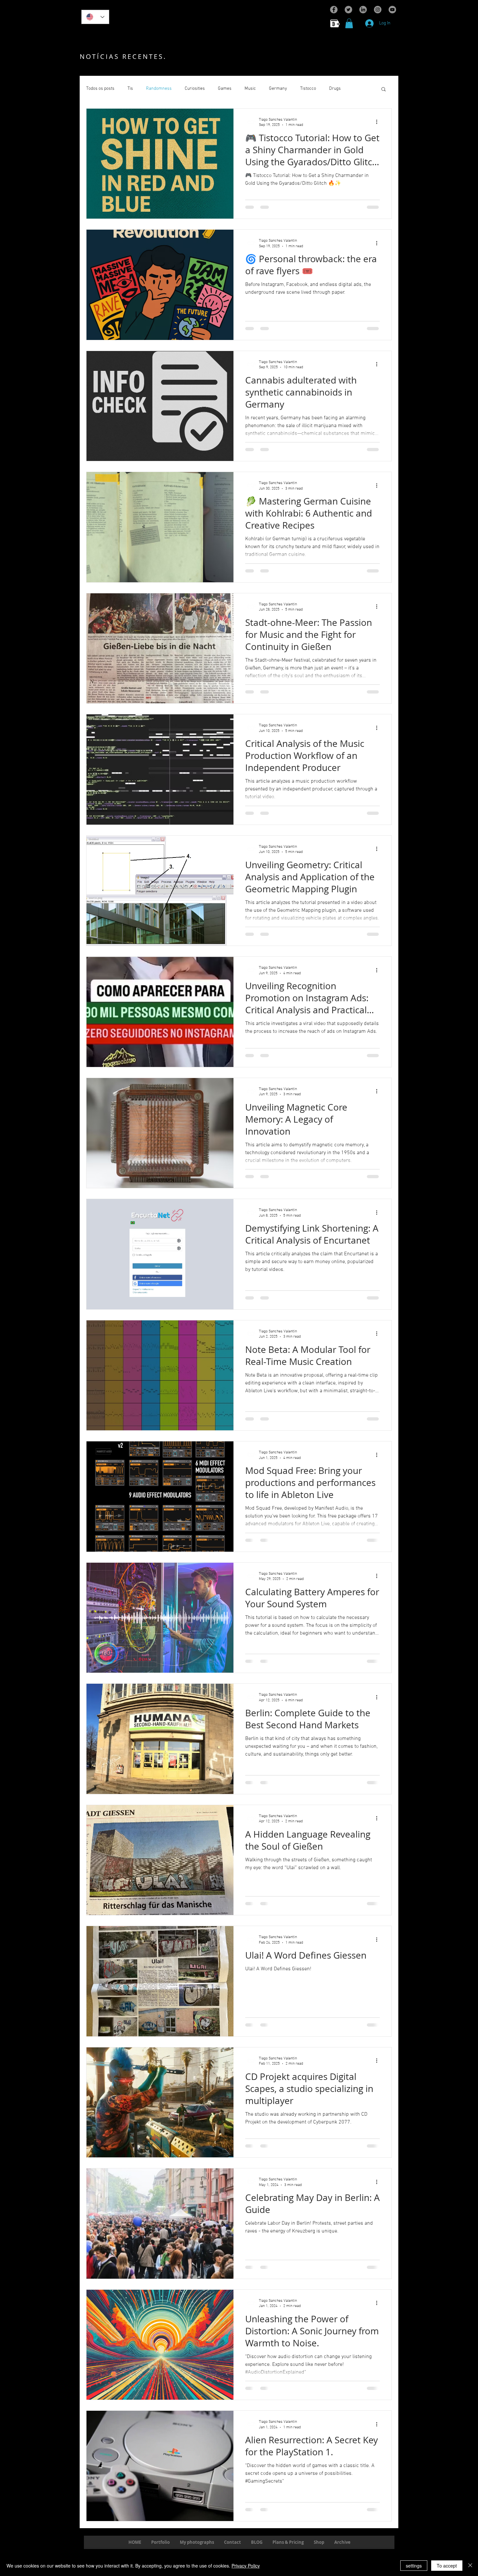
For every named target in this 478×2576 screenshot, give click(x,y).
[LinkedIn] (363, 10)
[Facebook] (334, 10)
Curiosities (195, 89)
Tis (130, 89)
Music (250, 89)
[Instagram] (378, 10)
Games (225, 89)
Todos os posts (100, 89)
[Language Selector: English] (95, 17)
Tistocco (308, 89)
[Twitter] (348, 10)
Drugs (335, 89)
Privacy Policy (246, 2566)
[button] (349, 23)
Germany (278, 89)
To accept (447, 2566)
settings (414, 2566)
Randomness (159, 89)
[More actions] (379, 122)
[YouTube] (392, 10)
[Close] (470, 2566)
